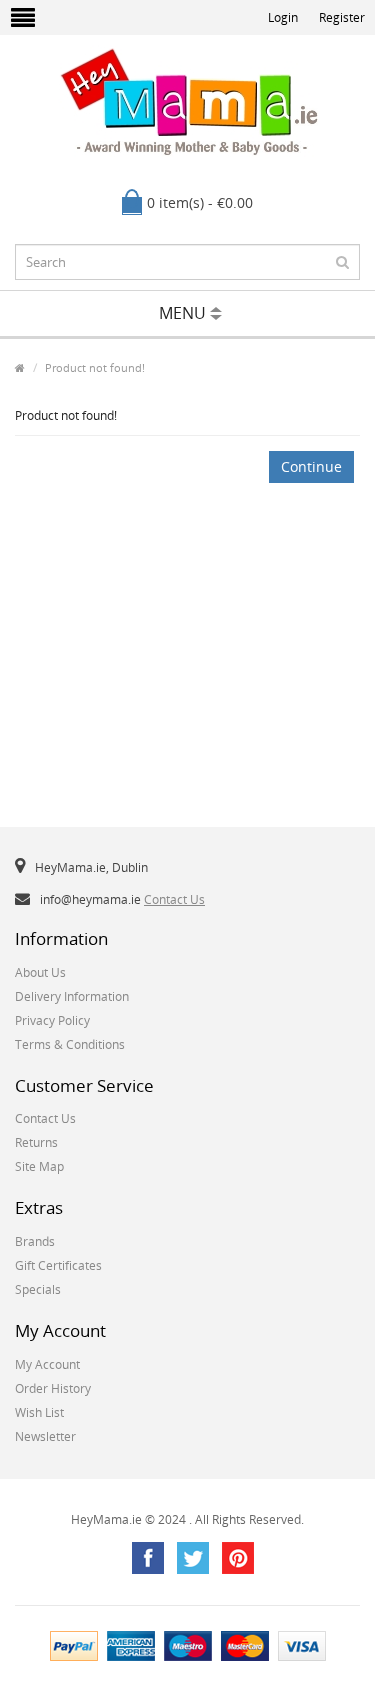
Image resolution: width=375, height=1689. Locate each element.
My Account (47, 1364)
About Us (40, 972)
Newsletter (45, 1436)
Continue (311, 466)
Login (283, 17)
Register (342, 17)
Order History (53, 1388)
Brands (35, 1241)
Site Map (39, 1166)
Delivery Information (72, 996)
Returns (36, 1142)
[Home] (20, 367)
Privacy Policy (52, 1020)
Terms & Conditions (70, 1044)
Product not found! (95, 367)
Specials (38, 1289)
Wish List (39, 1412)
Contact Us (174, 899)
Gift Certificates (58, 1265)
